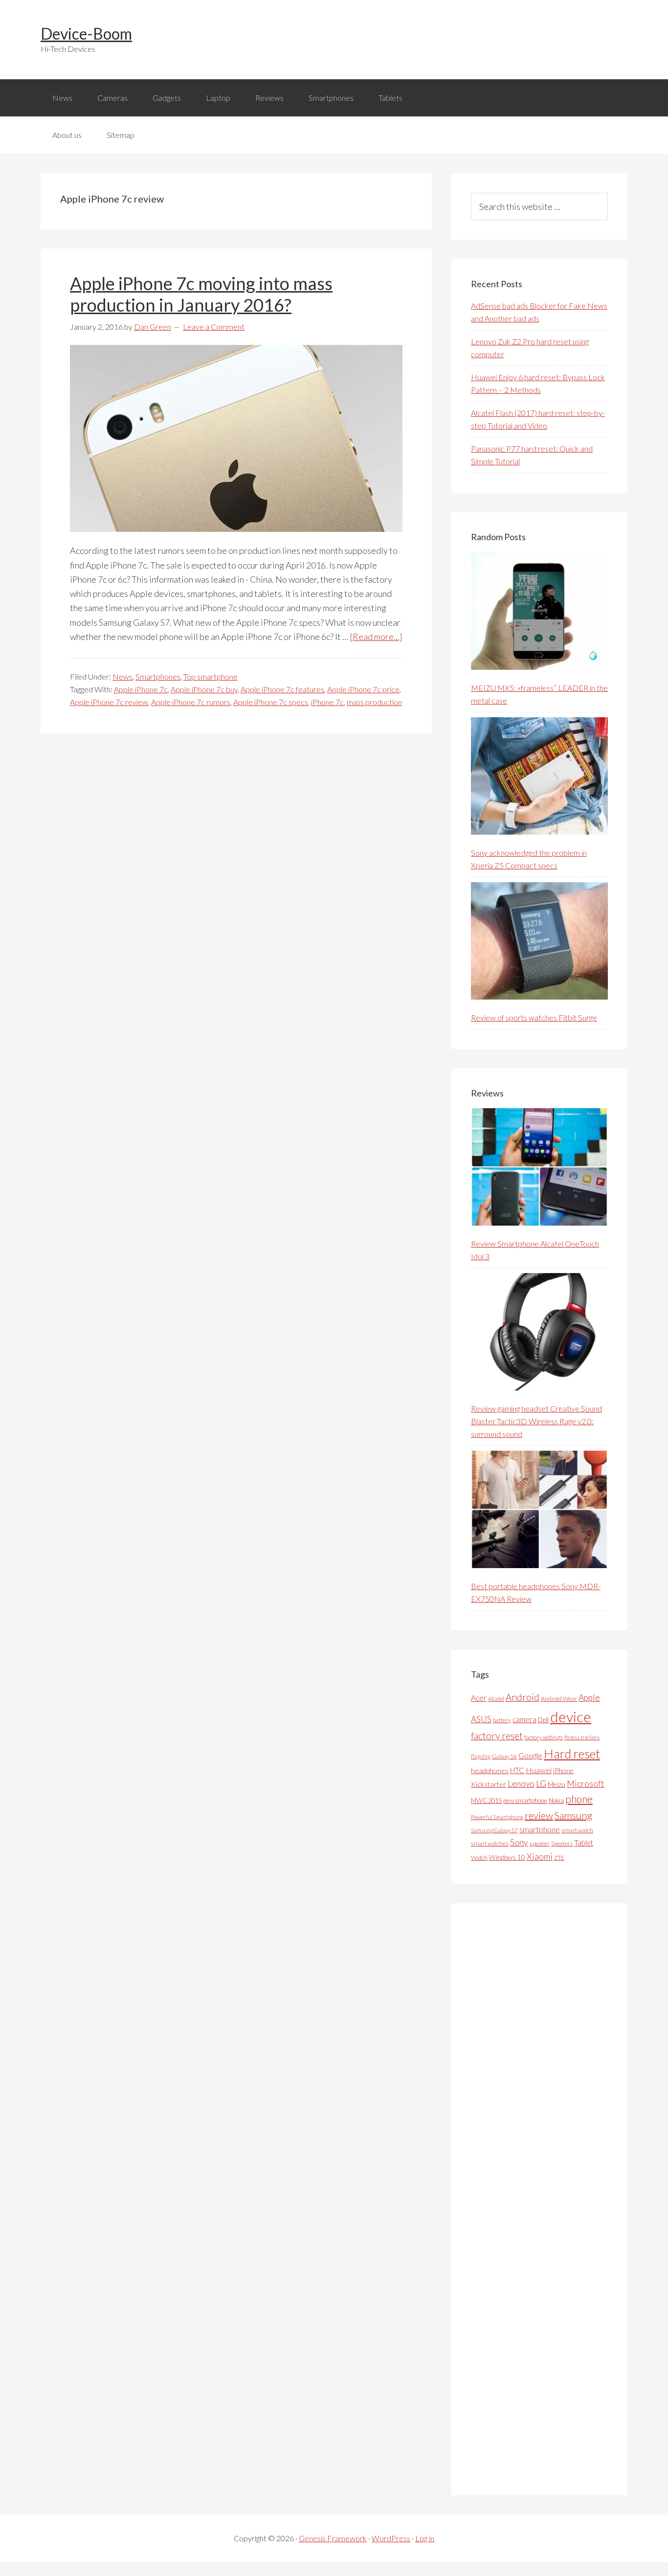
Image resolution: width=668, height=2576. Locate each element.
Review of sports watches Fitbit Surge (534, 1017)
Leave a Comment (214, 327)
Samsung (573, 1815)
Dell (543, 1720)
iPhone (563, 1770)
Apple (589, 1698)
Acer (479, 1698)
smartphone (540, 1829)
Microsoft (585, 1784)
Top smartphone (211, 676)
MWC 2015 (486, 1801)
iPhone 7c (327, 702)
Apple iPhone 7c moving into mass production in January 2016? (201, 294)
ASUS (481, 1719)
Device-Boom (86, 34)
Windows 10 (507, 1857)
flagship (481, 1756)
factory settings (544, 1737)
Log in (425, 2538)
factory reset (497, 1736)
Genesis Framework (333, 2538)
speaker (540, 1843)
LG (541, 1783)
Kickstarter (489, 1784)
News (122, 676)
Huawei (539, 1770)
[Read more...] (376, 637)
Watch (479, 1858)
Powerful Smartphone (497, 1817)
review (539, 1815)
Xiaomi (540, 1857)
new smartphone (525, 1801)
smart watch (577, 1830)
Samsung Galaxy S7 (494, 1830)
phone (579, 1799)
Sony (519, 1842)
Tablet (584, 1843)
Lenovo (521, 1784)
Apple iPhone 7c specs (271, 702)
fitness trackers (582, 1737)
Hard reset (572, 1754)
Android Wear (559, 1698)
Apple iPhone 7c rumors (191, 702)
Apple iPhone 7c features (282, 689)
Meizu (557, 1784)
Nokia (556, 1801)
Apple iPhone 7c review (109, 702)
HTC (517, 1770)
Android (523, 1697)
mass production (374, 702)
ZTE (559, 1858)
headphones (490, 1770)
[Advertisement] (544, 2199)
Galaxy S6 (504, 1756)
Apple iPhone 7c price (363, 689)
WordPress (391, 2538)
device (571, 1717)
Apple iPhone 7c (141, 689)
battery (502, 1720)
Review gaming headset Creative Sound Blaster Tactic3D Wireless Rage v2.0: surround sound (536, 1421)
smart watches (490, 1843)
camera (524, 1719)
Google (530, 1755)
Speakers (562, 1843)
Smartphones (158, 676)
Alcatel (496, 1698)
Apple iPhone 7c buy (204, 689)
